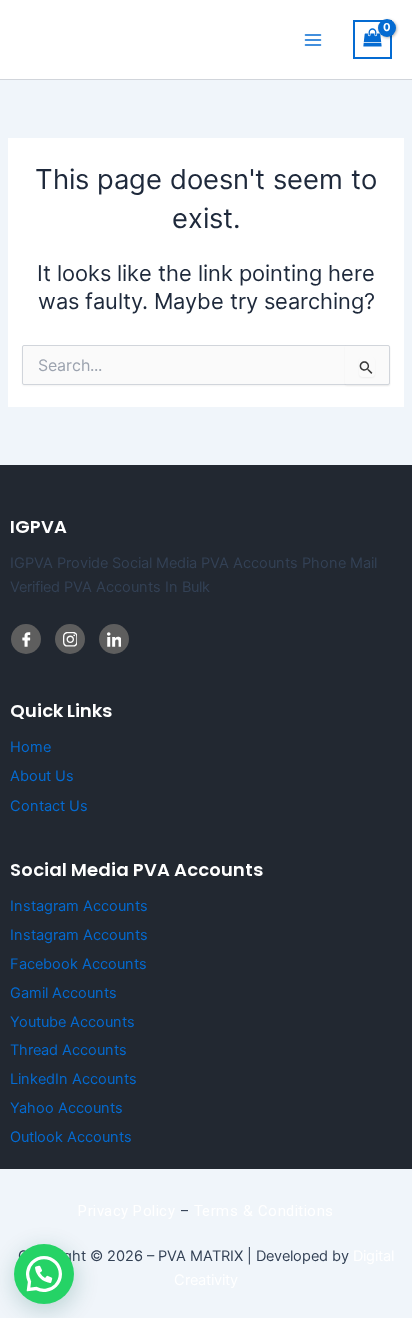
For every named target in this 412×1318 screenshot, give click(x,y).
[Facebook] (26, 639)
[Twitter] (114, 639)
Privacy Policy (126, 1211)
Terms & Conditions (264, 1211)
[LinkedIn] (70, 639)
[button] (44, 1274)
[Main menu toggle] (313, 39)
